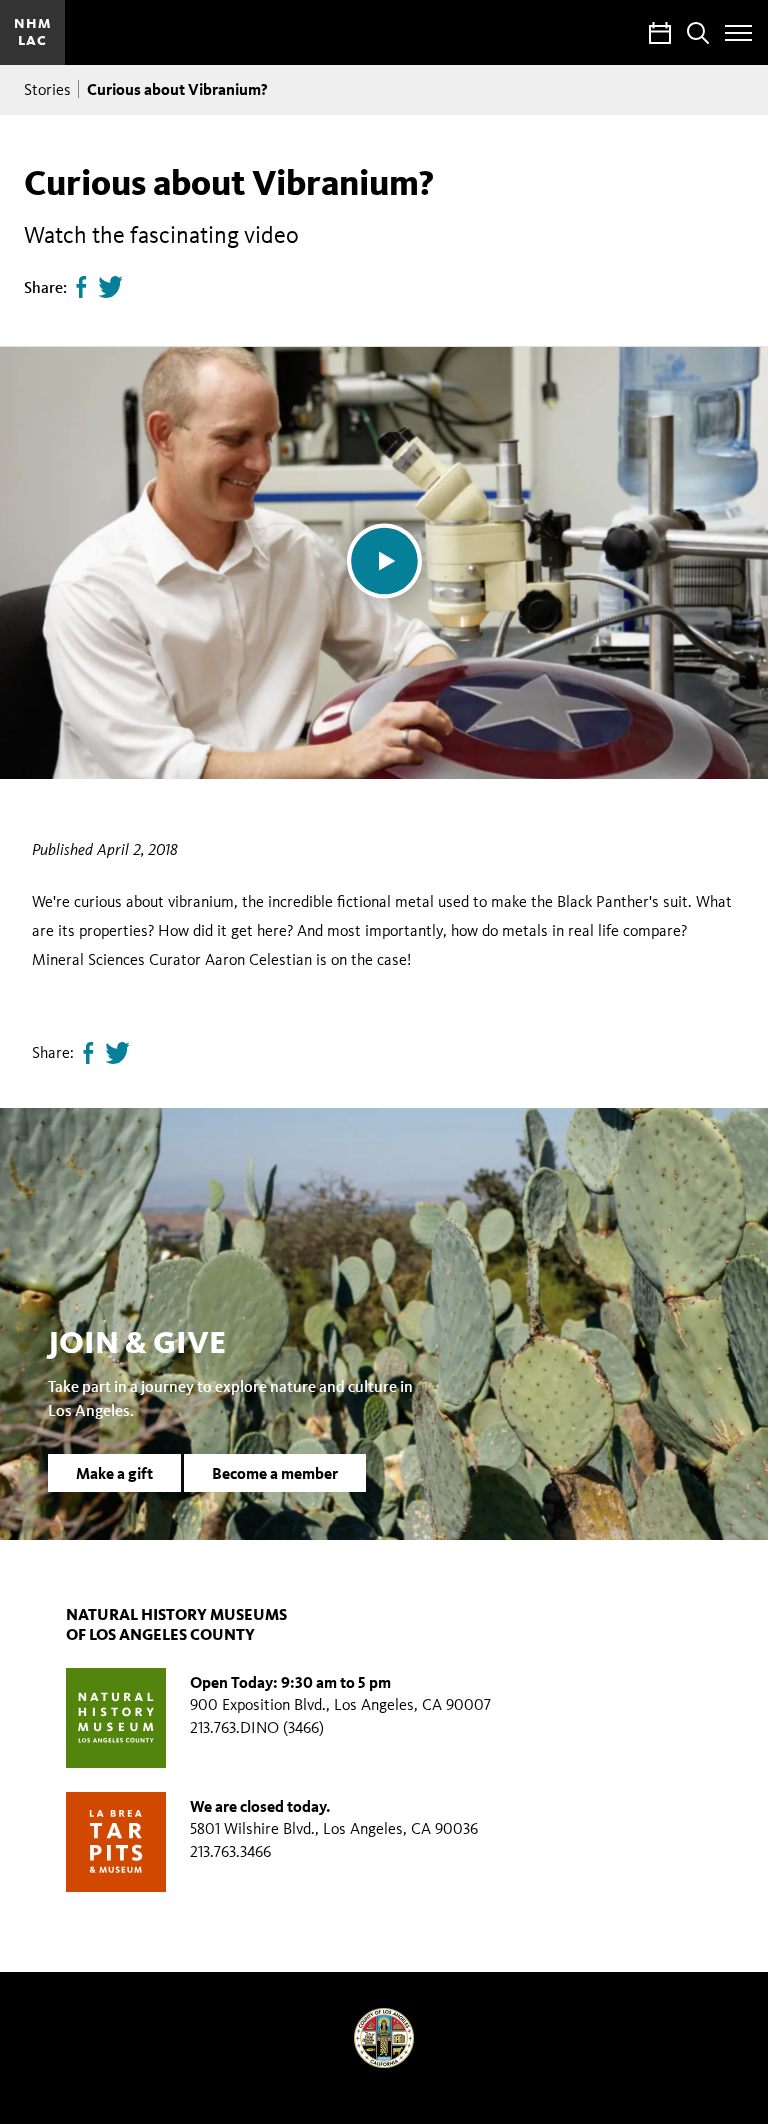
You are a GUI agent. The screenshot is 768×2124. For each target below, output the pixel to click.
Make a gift (114, 1473)
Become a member (275, 1473)
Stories (47, 89)
